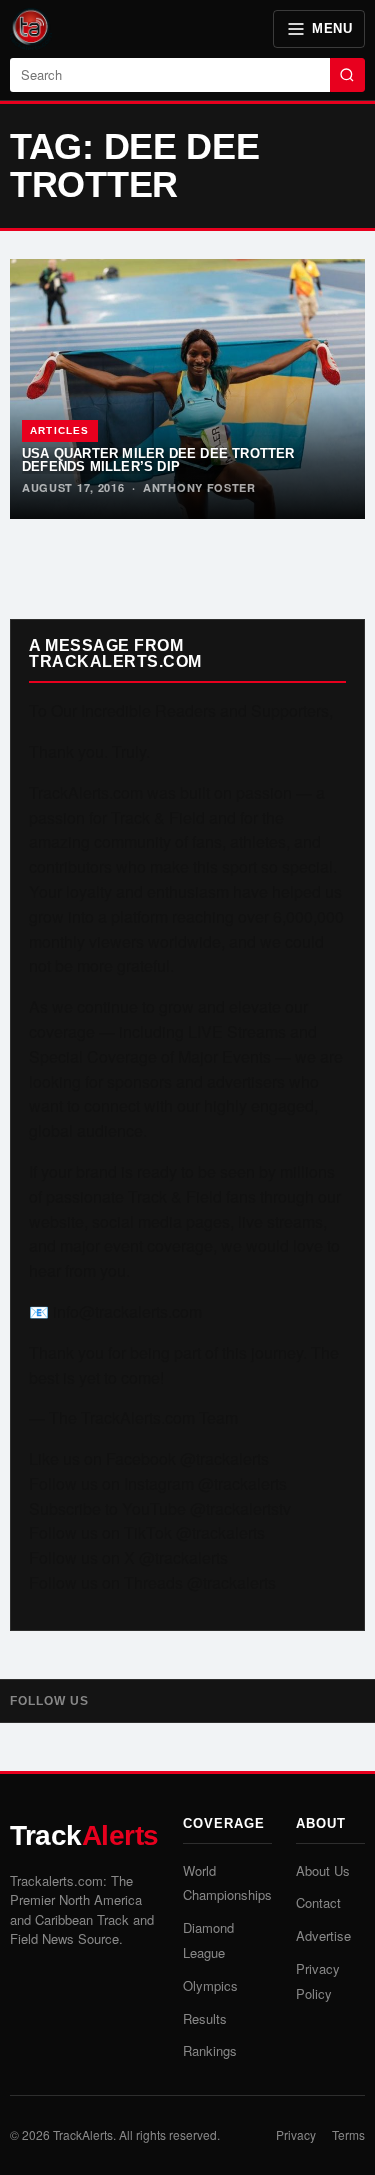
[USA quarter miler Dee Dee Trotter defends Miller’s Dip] (187, 389)
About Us (323, 1870)
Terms (348, 2134)
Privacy (296, 2134)
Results (205, 2018)
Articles (60, 430)
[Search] (347, 75)
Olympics (210, 1985)
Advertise (323, 1935)
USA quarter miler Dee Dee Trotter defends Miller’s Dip (158, 460)
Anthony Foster (199, 487)
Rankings (210, 2050)
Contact (318, 1902)
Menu (332, 28)
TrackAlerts (83, 2134)
